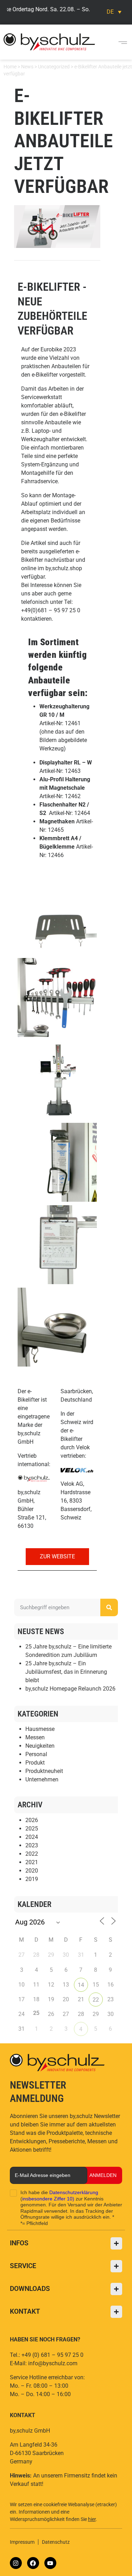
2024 (32, 1837)
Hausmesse (40, 1729)
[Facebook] (33, 2563)
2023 (32, 1845)
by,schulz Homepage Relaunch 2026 (70, 1689)
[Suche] (109, 1607)
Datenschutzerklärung (74, 2192)
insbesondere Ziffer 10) (48, 2199)
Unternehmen (42, 1779)
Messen (35, 1737)
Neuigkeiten (40, 1746)
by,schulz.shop (64, 568)
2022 (32, 1854)
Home (10, 67)
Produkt (35, 1763)
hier (92, 2519)
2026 (32, 1820)
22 (96, 2000)
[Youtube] (50, 2563)
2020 (32, 1871)
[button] (123, 42)
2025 (32, 1829)
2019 (32, 1879)
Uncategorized (54, 67)
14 (81, 1985)
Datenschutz (56, 2542)
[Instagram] (16, 2563)
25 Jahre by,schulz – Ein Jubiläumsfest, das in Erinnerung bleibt (66, 1672)
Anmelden (103, 2175)
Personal (36, 1754)
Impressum (22, 2542)
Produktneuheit (44, 1771)
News (27, 67)
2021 (32, 1862)
